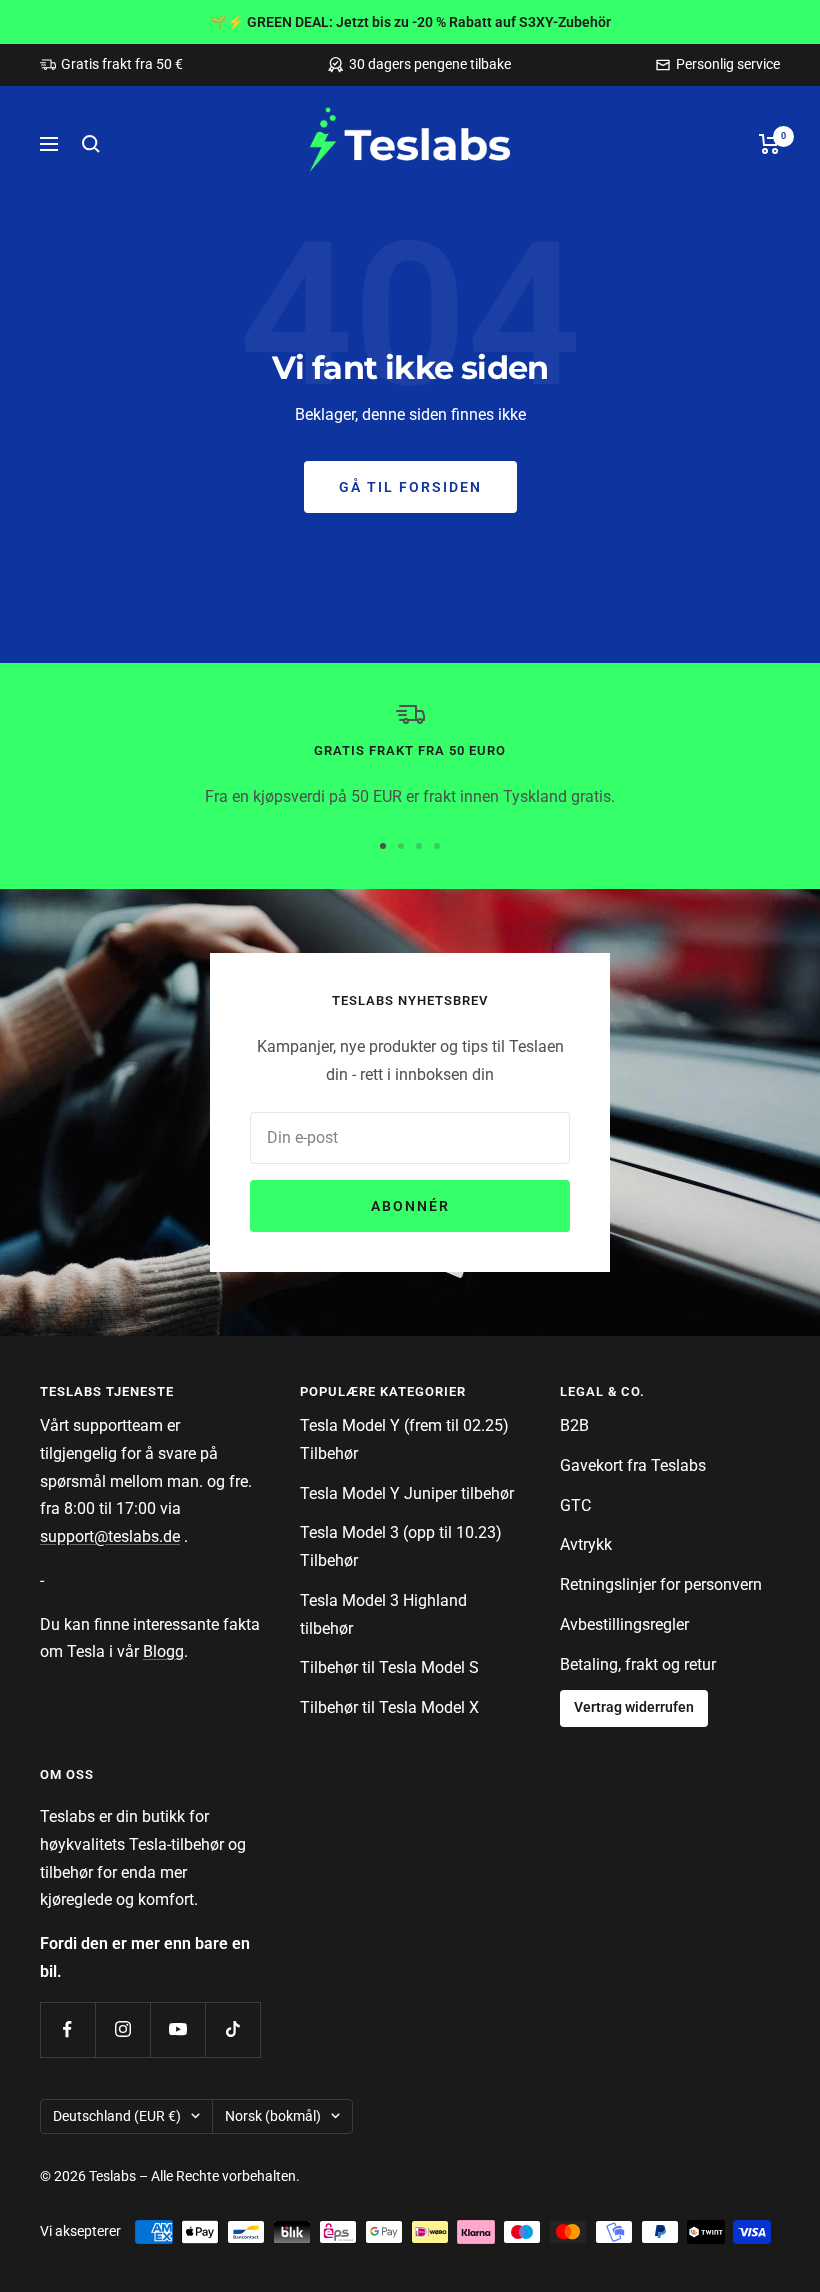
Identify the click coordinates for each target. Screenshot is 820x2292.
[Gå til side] (383, 846)
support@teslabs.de (110, 1536)
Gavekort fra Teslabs (633, 1465)
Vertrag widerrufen (634, 1707)
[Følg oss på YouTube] (177, 2029)
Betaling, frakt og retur (638, 1664)
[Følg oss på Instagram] (122, 2029)
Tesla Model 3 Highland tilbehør (383, 1614)
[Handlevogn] (769, 144)
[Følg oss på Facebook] (67, 2029)
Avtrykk (586, 1544)
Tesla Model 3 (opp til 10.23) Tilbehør (401, 1546)
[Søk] (91, 144)
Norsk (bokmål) (273, 2116)
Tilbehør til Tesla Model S (389, 1667)
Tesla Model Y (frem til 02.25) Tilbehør (404, 1439)
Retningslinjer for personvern (661, 1584)
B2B (574, 1425)
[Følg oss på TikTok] (232, 2029)
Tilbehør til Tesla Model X (389, 1707)
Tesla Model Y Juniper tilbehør (407, 1493)
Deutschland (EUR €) (117, 2116)
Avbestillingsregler (624, 1624)
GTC (575, 1505)
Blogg (163, 1651)
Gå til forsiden (410, 487)
